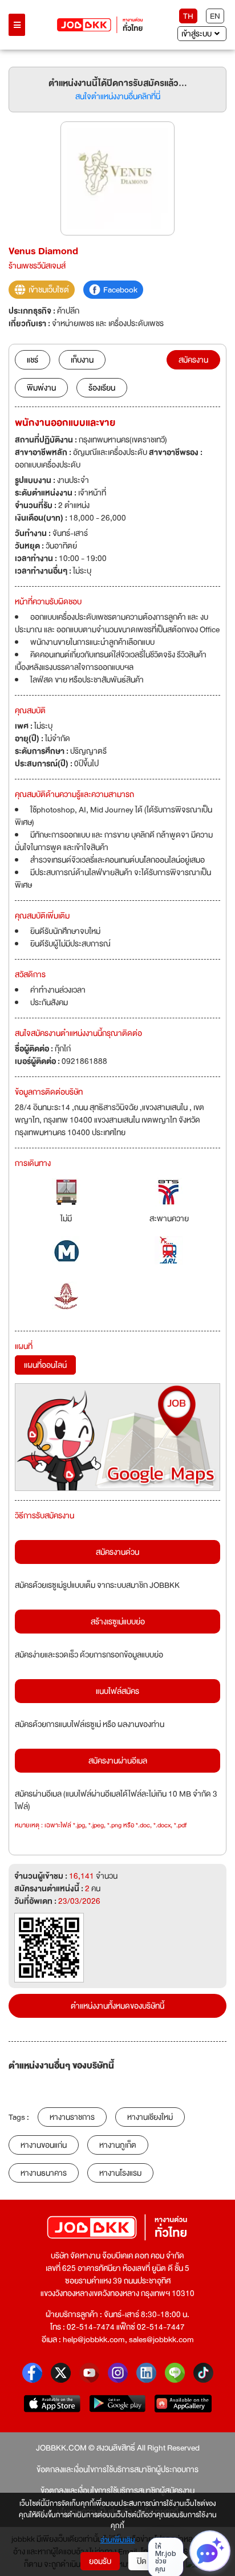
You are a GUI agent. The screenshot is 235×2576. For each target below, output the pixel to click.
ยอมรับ (100, 2561)
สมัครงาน (193, 360)
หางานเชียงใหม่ (150, 2117)
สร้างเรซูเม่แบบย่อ (118, 1622)
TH (188, 16)
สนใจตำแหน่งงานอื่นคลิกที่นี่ (118, 96)
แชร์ (33, 360)
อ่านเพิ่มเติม (118, 2541)
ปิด (142, 2561)
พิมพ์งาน (41, 388)
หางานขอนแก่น (44, 2145)
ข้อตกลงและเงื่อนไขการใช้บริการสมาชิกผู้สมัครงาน (117, 2490)
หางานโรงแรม (120, 2173)
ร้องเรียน (102, 388)
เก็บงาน (82, 360)
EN (215, 16)
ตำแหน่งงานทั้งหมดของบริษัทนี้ (117, 2006)
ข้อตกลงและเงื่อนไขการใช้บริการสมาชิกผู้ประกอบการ (117, 2469)
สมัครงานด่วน (117, 1552)
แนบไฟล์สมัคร (117, 1691)
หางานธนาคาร (44, 2173)
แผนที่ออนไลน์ (45, 1365)
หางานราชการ (72, 2117)
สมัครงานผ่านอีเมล (118, 1761)
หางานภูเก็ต (118, 2145)
